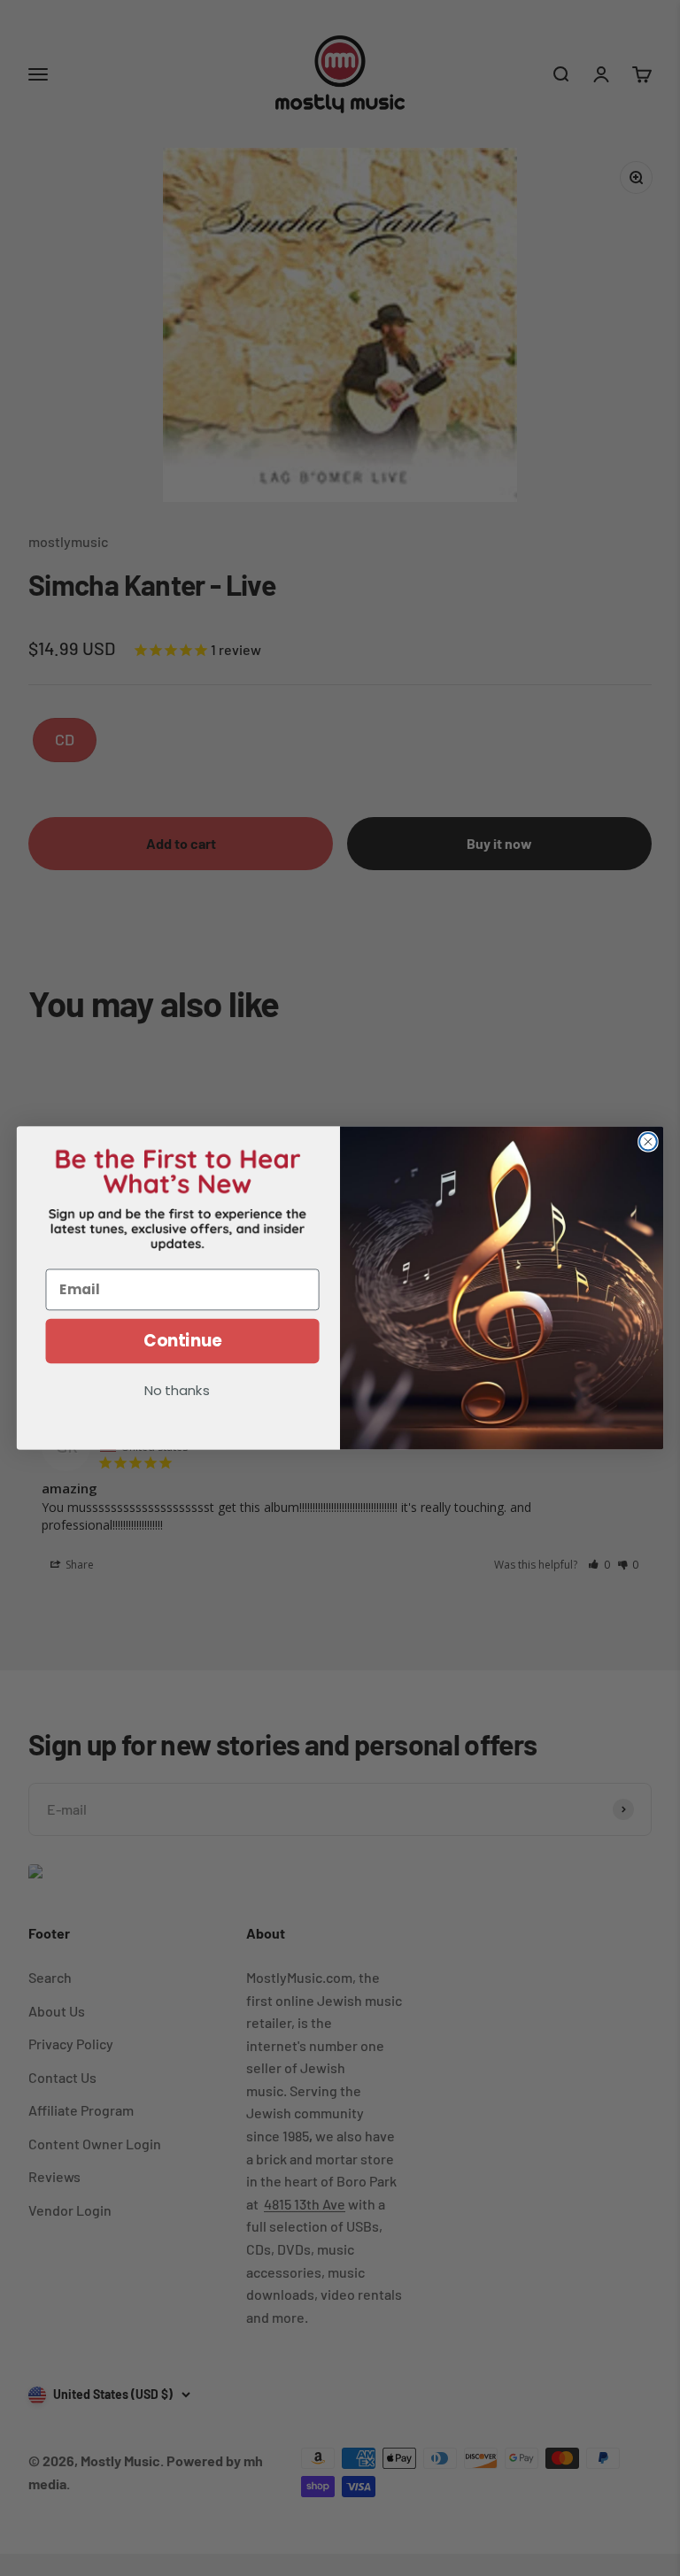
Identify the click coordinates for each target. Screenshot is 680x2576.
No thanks (177, 1392)
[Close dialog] (648, 1142)
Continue (183, 1341)
